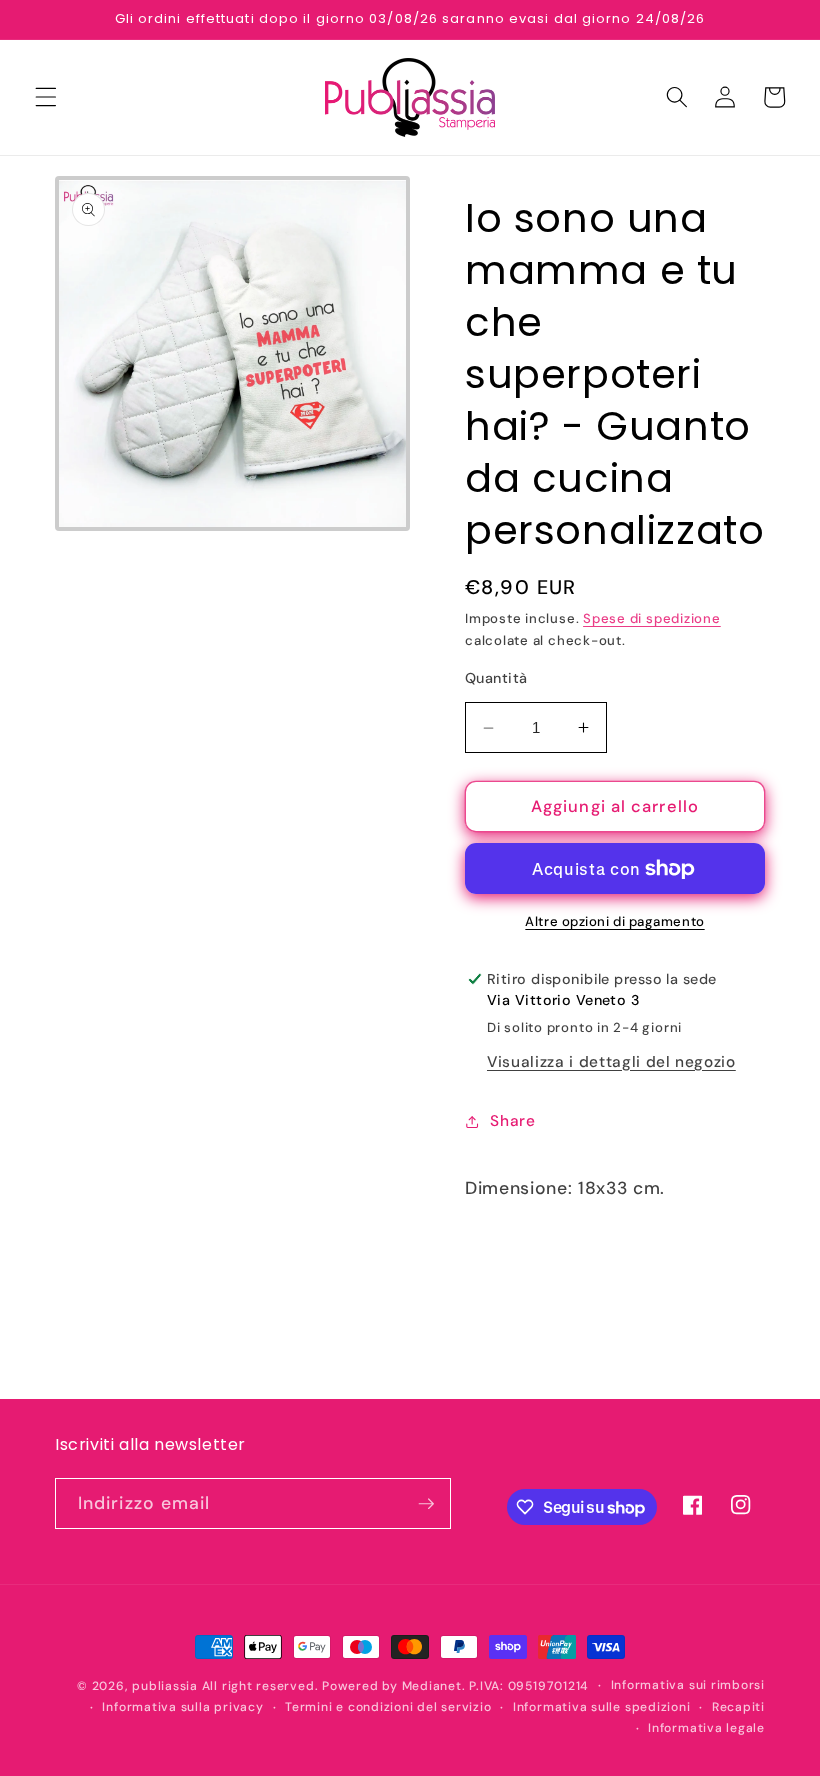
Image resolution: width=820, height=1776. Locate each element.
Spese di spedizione (652, 618)
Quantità (496, 678)
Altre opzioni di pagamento (614, 921)
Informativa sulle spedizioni (602, 1707)
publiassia (165, 1686)
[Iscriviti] (426, 1504)
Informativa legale (706, 1728)
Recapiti (738, 1707)
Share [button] (512, 1121)
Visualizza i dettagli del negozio (611, 1062)
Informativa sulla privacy (182, 1707)
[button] (46, 97)
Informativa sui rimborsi (688, 1685)
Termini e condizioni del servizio (388, 1707)
